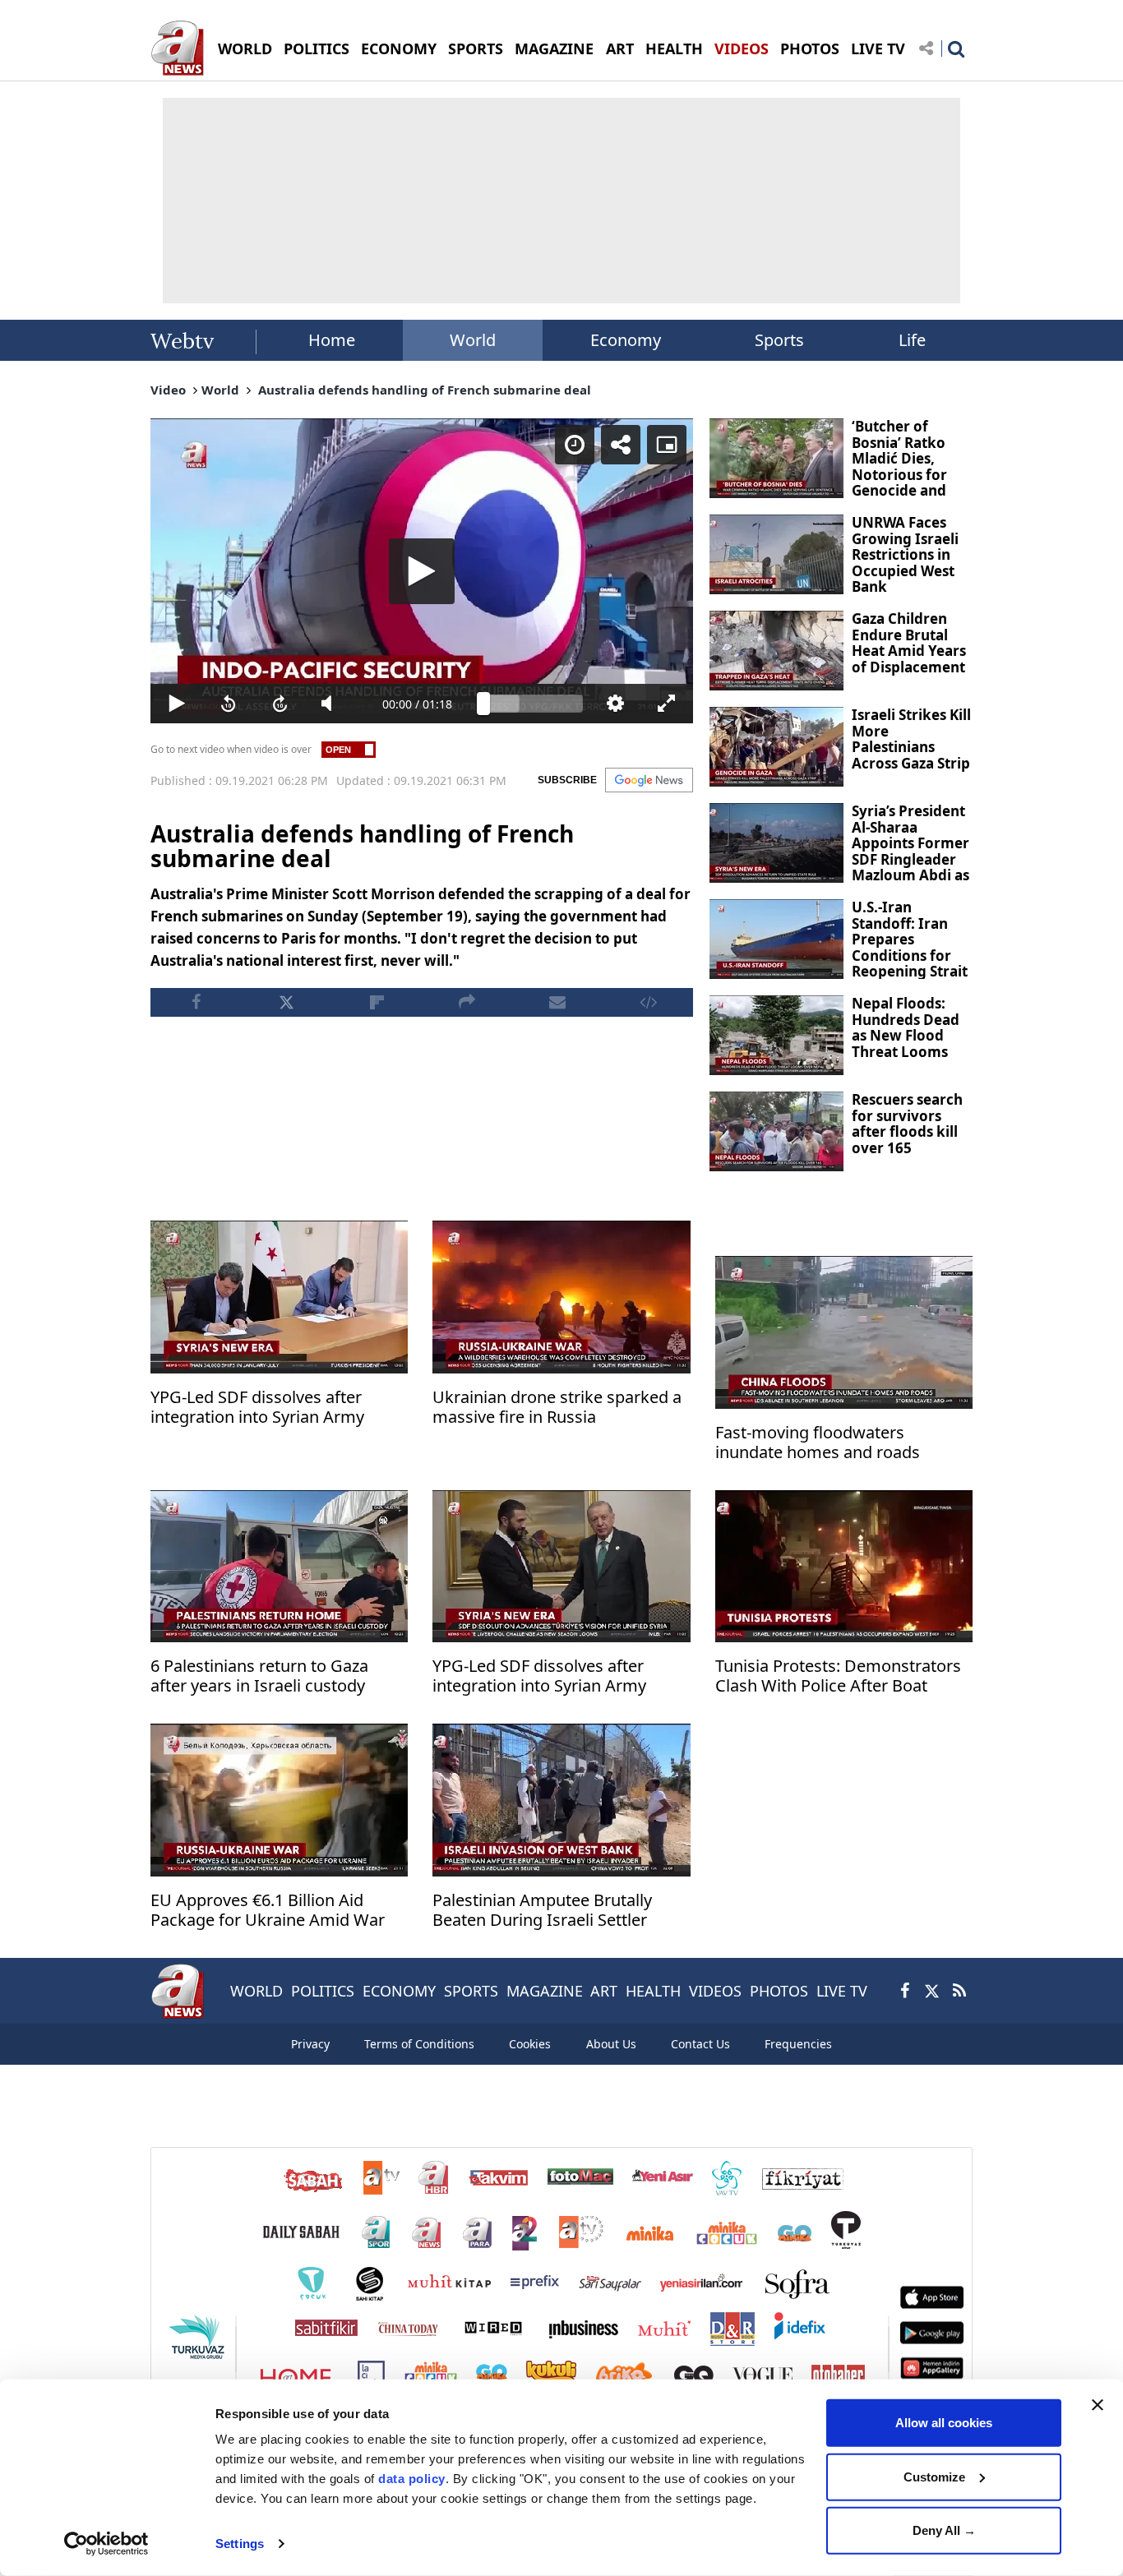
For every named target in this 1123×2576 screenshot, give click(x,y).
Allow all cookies (944, 2423)
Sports (779, 340)
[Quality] (615, 704)
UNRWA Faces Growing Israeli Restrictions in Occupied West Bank (905, 554)
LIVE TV (878, 48)
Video (168, 390)
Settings (240, 2544)
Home (332, 340)
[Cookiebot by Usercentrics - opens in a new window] (106, 2544)
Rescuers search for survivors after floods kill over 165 (907, 1124)
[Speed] (575, 445)
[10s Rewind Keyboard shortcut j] (228, 704)
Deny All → (944, 2530)
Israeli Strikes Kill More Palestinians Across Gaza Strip (911, 739)
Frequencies (798, 2044)
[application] (422, 571)
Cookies (530, 2044)
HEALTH (674, 48)
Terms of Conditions (419, 2044)
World (473, 340)
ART (620, 48)
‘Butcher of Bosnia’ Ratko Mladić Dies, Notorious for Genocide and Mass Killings (899, 466)
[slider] (533, 704)
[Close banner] (1098, 2405)
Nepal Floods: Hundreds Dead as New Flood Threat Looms (906, 1027)
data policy (412, 2479)
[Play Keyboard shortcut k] (176, 704)
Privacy (310, 2044)
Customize (934, 2476)
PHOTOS (810, 48)
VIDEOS (742, 48)
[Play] (422, 571)
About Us (611, 2044)
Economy (626, 340)
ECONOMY (399, 48)
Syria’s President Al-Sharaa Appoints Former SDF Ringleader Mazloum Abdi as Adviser (910, 851)
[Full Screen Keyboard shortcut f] (667, 704)
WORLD (245, 48)
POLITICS (317, 48)
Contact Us (700, 2044)
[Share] (621, 445)
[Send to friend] (557, 1002)
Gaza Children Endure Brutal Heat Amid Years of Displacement (909, 643)
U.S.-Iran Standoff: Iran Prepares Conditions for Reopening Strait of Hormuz (910, 947)
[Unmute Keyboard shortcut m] (332, 704)
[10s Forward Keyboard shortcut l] (280, 704)
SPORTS (476, 48)
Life (912, 340)
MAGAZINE (554, 48)
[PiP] (667, 445)
